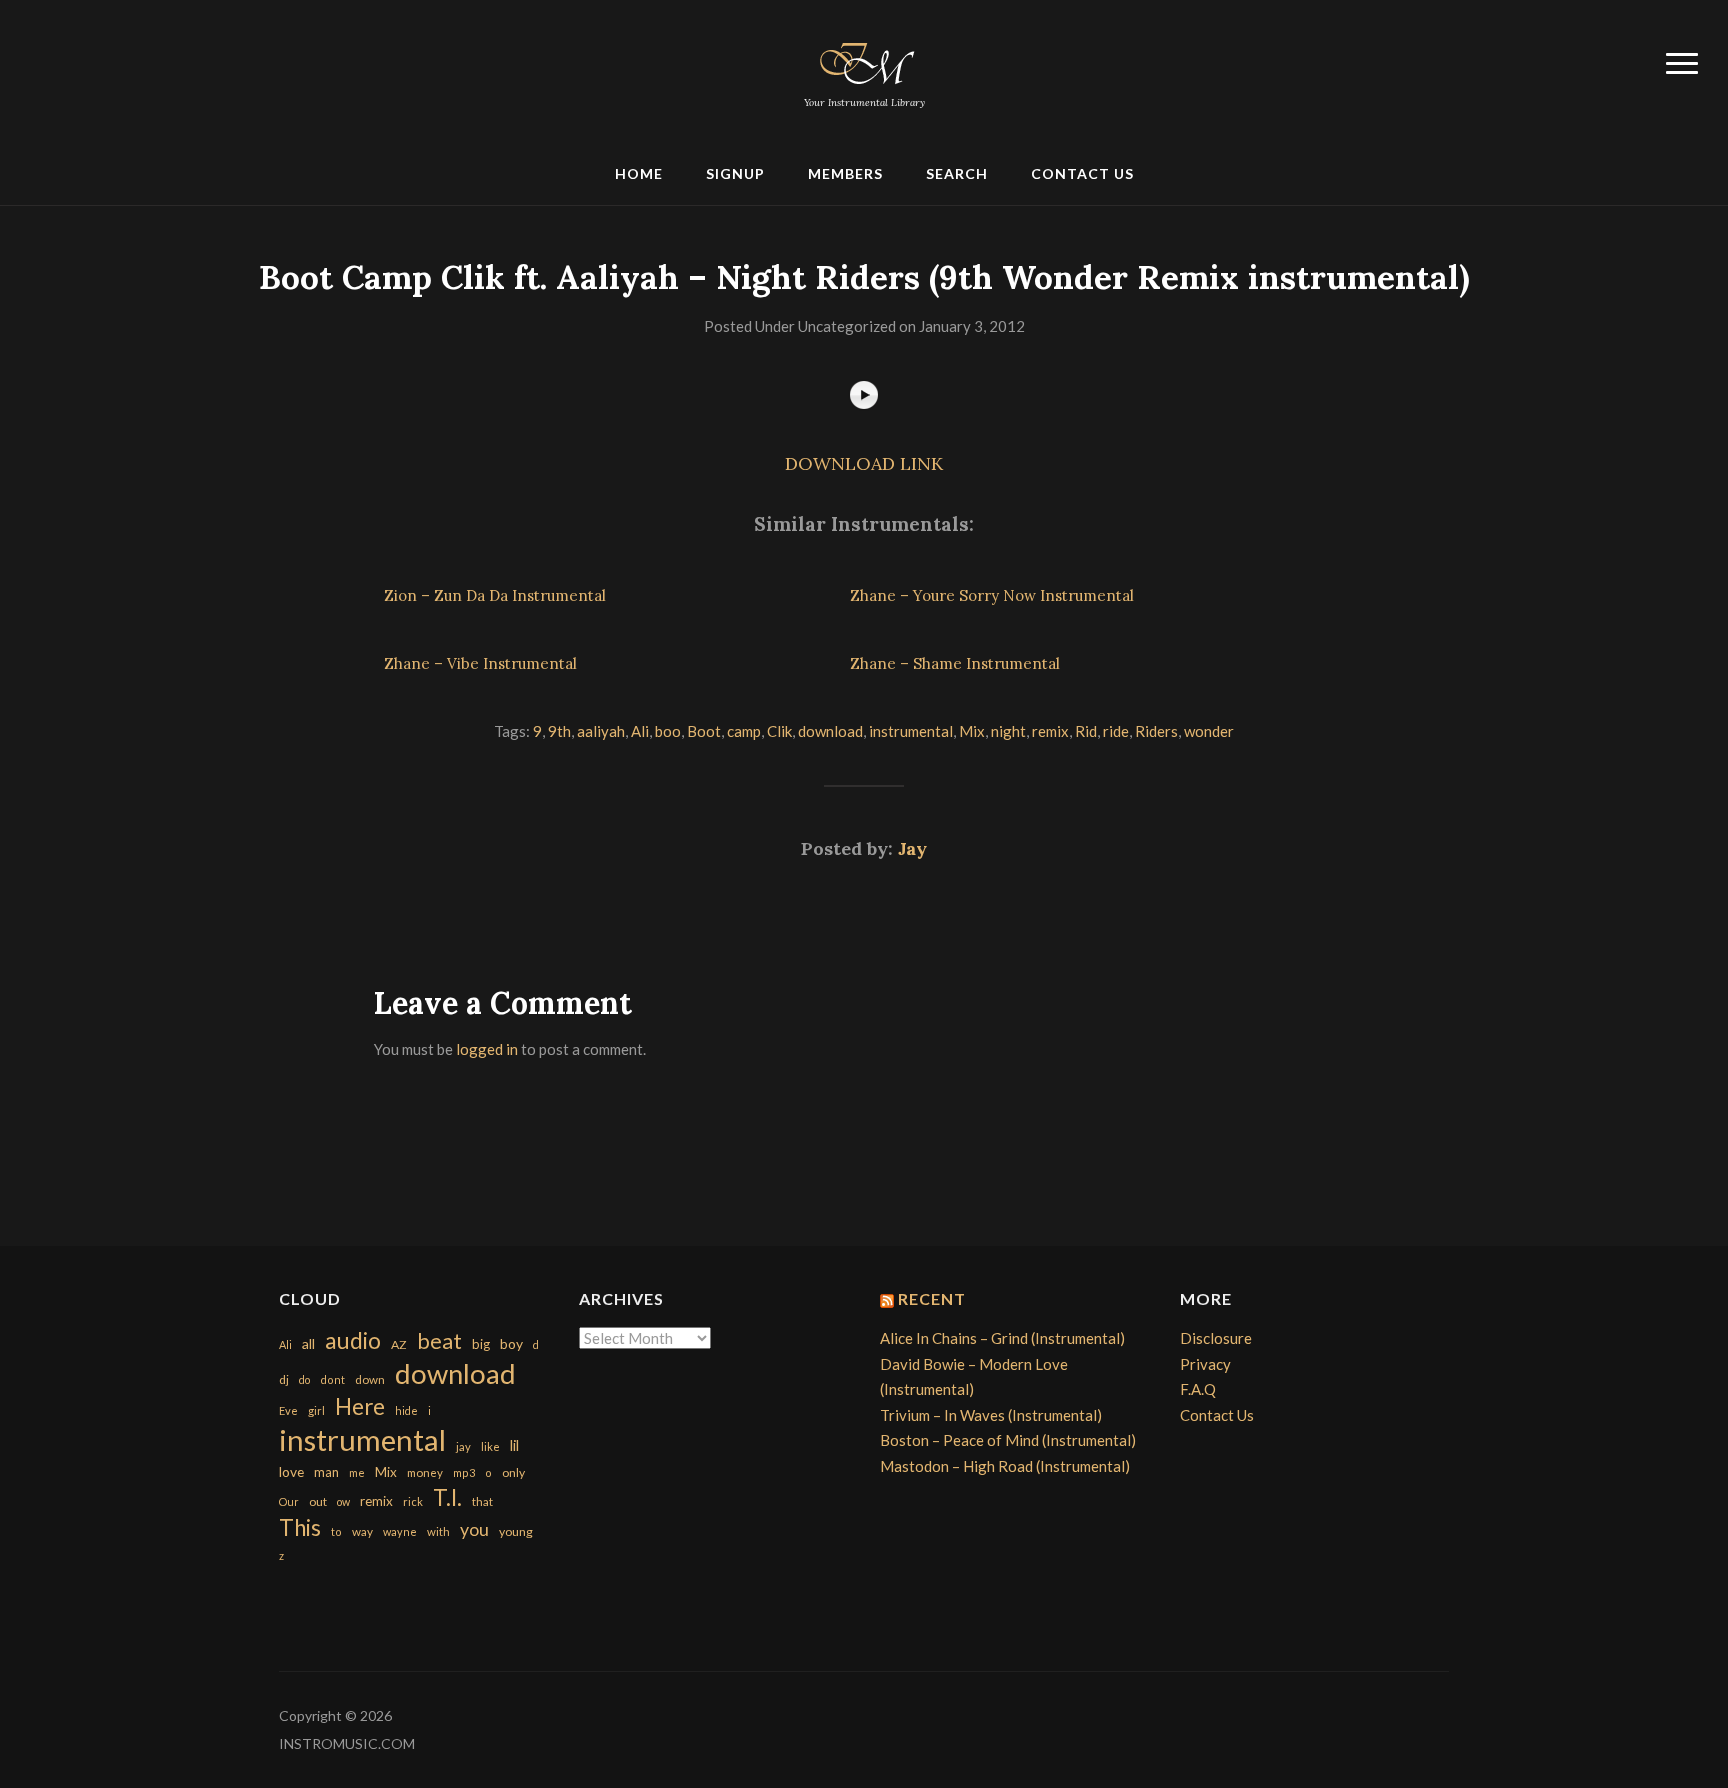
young (516, 1531)
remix (1050, 731)
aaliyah (601, 731)
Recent (932, 1298)
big (481, 1344)
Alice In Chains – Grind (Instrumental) (1002, 1338)
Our (289, 1501)
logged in (487, 1049)
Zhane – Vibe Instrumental (480, 663)
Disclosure (1216, 1338)
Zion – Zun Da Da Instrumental (495, 595)
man (326, 1472)
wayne (400, 1531)
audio (353, 1340)
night (1008, 731)
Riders (1156, 731)
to (336, 1531)
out (318, 1501)
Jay (912, 848)
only (513, 1472)
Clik (779, 731)
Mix (972, 731)
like (490, 1446)
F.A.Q (1198, 1389)
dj (284, 1379)
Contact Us (1082, 173)
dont (332, 1379)
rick (413, 1501)
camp (744, 731)
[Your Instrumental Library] (864, 60)
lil (514, 1445)
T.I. (447, 1497)
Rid (1086, 731)
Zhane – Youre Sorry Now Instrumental (992, 595)
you (474, 1529)
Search (957, 173)
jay (463, 1446)
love (291, 1471)
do (304, 1379)
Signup (735, 173)
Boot (704, 731)
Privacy (1205, 1364)
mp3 (464, 1472)
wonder (1209, 731)
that (482, 1501)
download (830, 731)
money (425, 1472)
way (362, 1531)
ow (343, 1501)
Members (845, 173)
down (370, 1379)
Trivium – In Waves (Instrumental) (991, 1415)
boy (511, 1343)
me (357, 1472)
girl (316, 1410)
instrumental (911, 731)
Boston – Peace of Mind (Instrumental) (1008, 1440)
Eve (288, 1410)
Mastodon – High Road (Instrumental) (1005, 1466)
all (308, 1343)
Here (360, 1406)
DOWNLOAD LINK (864, 463)
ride (1116, 731)
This (300, 1527)
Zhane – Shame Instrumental (955, 663)
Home (639, 173)
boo (668, 731)
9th (559, 731)
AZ (399, 1344)
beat (439, 1341)
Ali (640, 731)
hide (406, 1410)
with (438, 1531)
